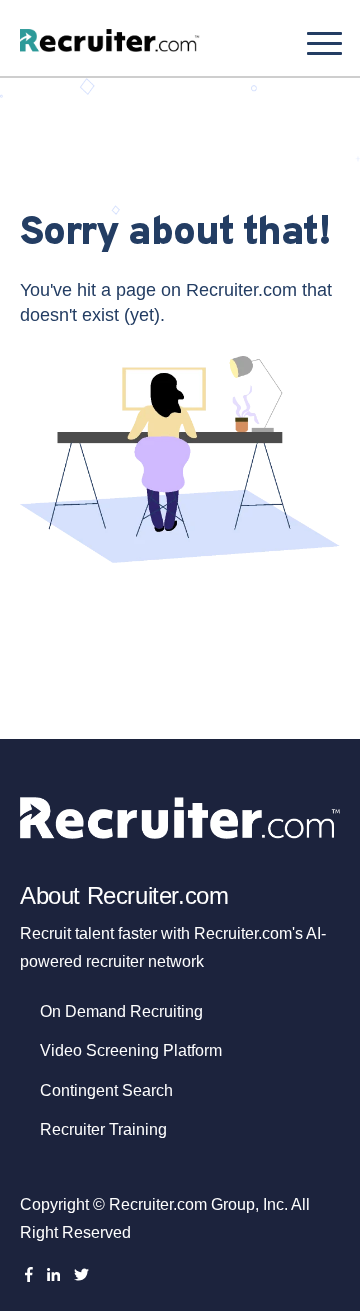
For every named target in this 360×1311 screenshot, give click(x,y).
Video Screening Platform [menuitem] (131, 1050)
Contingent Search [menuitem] (106, 1090)
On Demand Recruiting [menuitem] (121, 1011)
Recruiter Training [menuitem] (103, 1129)
